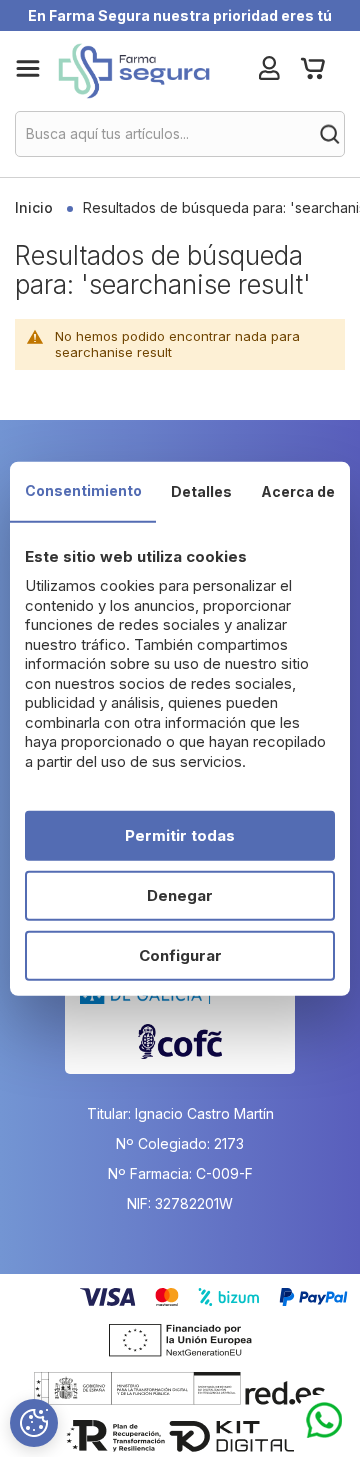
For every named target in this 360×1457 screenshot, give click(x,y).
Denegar (180, 895)
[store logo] (133, 71)
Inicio (36, 207)
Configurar (180, 955)
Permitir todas (180, 835)
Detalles (201, 490)
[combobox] (180, 134)
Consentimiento (83, 489)
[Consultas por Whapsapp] (324, 1421)
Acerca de (298, 490)
